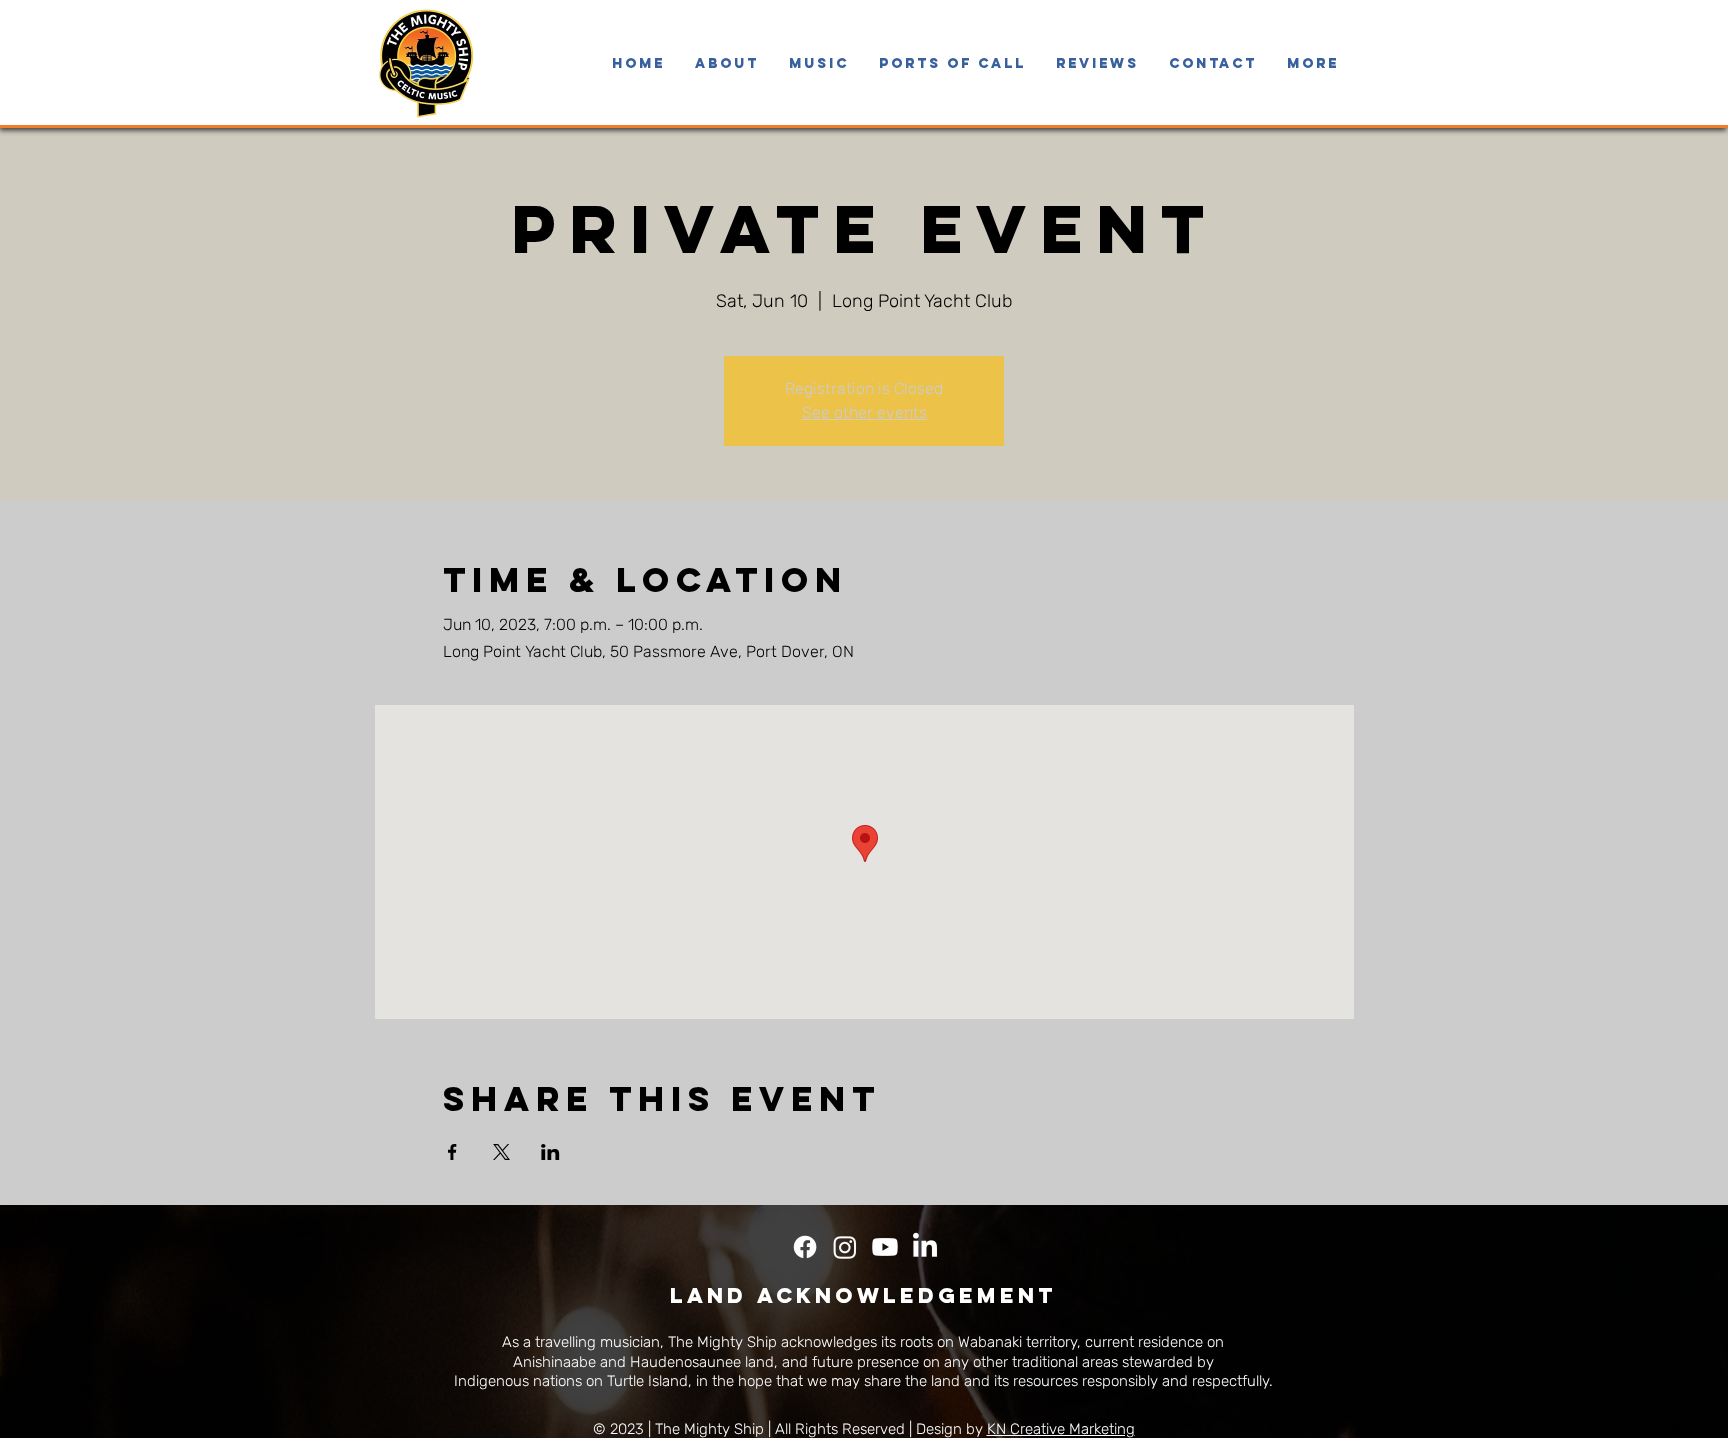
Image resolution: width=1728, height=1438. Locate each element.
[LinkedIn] (925, 1247)
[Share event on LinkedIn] (550, 1152)
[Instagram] (845, 1247)
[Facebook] (805, 1247)
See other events (864, 412)
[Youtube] (885, 1247)
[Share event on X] (501, 1152)
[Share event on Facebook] (452, 1152)
